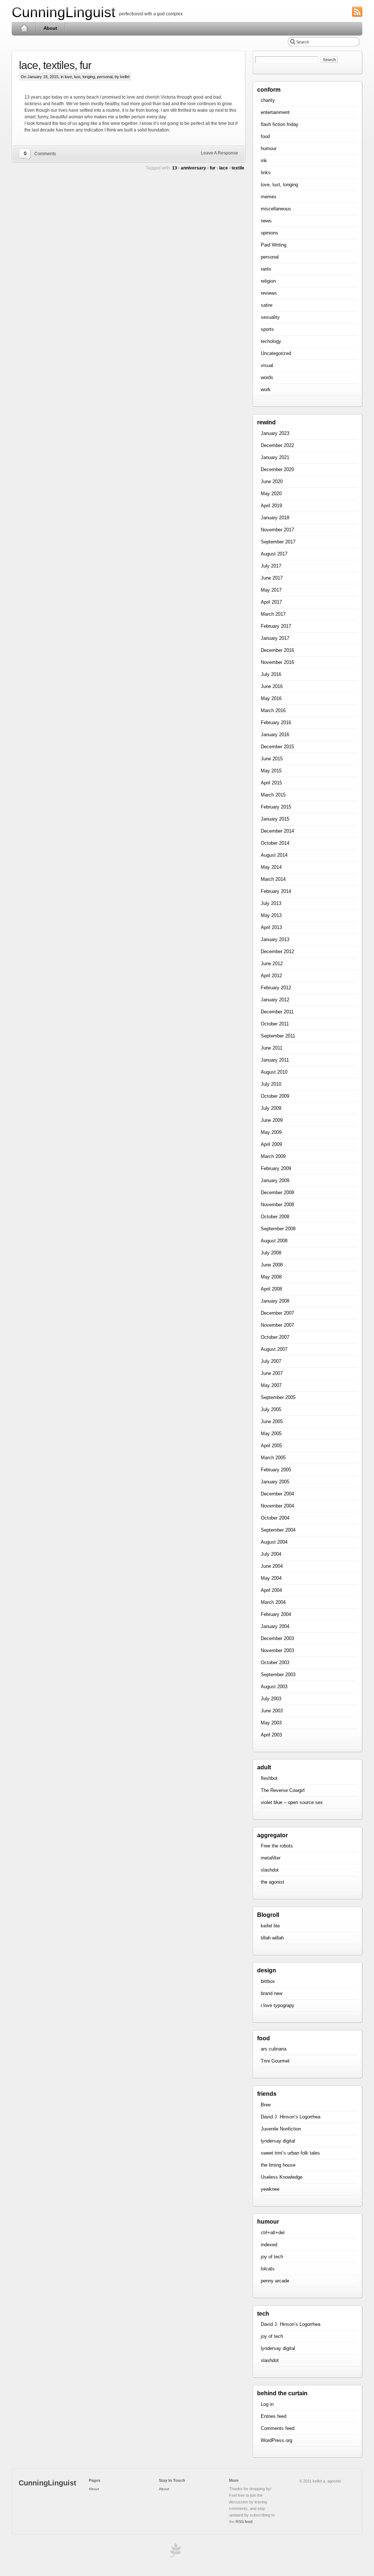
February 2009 (276, 1168)
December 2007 (277, 1313)
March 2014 (273, 879)
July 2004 (271, 1554)
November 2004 (277, 1506)
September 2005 (278, 1397)
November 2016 (277, 662)
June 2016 (272, 686)
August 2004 (274, 1542)
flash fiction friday (280, 124)
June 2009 (272, 1120)
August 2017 (274, 554)
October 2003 (275, 1662)
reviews (269, 293)
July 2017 (271, 566)
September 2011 (278, 1036)
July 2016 (271, 674)
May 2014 (271, 867)
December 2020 (277, 469)
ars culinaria (274, 2049)
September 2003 (278, 1675)
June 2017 (272, 578)
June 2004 (272, 1566)
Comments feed (278, 2428)
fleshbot (269, 1778)
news (266, 221)
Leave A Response (220, 153)
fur (213, 168)
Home (24, 28)
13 (175, 168)
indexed (269, 2245)
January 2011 (275, 1060)
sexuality (270, 317)
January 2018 (275, 518)
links (266, 173)
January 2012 (275, 1000)
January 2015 (275, 819)
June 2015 (272, 759)
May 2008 (271, 1277)
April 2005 (271, 1446)
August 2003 (274, 1687)
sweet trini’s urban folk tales (290, 2153)
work (266, 389)
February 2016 (276, 723)
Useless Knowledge (282, 2177)
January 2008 (275, 1301)
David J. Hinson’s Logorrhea (291, 2117)
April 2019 (271, 506)
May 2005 (271, 1434)
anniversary (193, 168)
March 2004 (273, 1602)
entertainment (275, 112)
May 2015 (271, 771)
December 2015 (277, 747)
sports (267, 329)
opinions (270, 233)
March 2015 (273, 795)
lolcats (268, 2269)
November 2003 (277, 1650)
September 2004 (278, 1530)
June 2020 (272, 481)
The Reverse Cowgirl (283, 1790)
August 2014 (274, 855)
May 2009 (271, 1132)
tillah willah (272, 1938)
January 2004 (275, 1626)
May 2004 (271, 1578)
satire (267, 305)
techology (271, 341)
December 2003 (277, 1638)
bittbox (268, 1981)
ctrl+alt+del (273, 2233)
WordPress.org (276, 2440)
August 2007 (274, 1349)
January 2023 (275, 433)
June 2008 (272, 1265)
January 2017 (275, 638)
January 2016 (275, 735)
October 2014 (275, 843)
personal (105, 77)
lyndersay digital (278, 2141)
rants (266, 269)
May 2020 (271, 494)
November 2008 (277, 1205)
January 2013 (275, 939)
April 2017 (271, 602)
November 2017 (277, 530)
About (50, 28)
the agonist (272, 1882)
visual (267, 365)
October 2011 (275, 1024)
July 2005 (271, 1409)
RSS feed (244, 2522)
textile (238, 168)
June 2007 (272, 1373)
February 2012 (276, 988)
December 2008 (277, 1193)
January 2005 (275, 1482)
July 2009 (271, 1108)
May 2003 (271, 1723)
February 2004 (276, 1614)
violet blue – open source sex (292, 1802)
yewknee (270, 2189)
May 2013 (271, 915)
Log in (267, 2404)
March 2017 (273, 614)
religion (268, 281)
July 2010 (271, 1084)
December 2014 (277, 831)
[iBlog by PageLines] (174, 2552)
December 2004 (277, 1494)
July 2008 (271, 1253)
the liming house (278, 2165)
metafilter (271, 1858)
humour (269, 148)
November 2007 (277, 1325)
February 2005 (276, 1470)
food (265, 136)
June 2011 (272, 1048)
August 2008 (274, 1241)
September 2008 (278, 1229)
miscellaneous (276, 209)
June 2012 (272, 964)
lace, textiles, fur (55, 65)
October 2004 (275, 1518)
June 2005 (272, 1421)
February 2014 (276, 891)
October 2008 (275, 1217)
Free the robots (277, 1846)
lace (224, 168)
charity (268, 100)
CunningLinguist (64, 12)
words (267, 377)
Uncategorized (276, 353)
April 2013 (271, 927)
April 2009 (271, 1144)
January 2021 (275, 457)
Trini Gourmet (275, 2061)
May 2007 (271, 1385)
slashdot (270, 1870)
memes (269, 197)
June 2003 (272, 1711)
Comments (45, 154)
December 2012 (277, 951)
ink (264, 160)
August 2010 (274, 1072)
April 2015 (271, 783)
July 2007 (271, 1361)
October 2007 (275, 1337)
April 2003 (271, 1735)
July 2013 (271, 903)
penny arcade (275, 2281)
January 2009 (275, 1180)
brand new (272, 1993)
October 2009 (275, 1096)
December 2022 (277, 445)
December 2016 (277, 650)
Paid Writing (274, 245)
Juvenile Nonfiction (281, 2129)
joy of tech (272, 2257)
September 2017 (278, 542)
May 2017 (271, 590)
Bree (266, 2105)
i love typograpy (278, 2005)
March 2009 (273, 1156)
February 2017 (276, 626)
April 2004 (271, 1590)
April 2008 (271, 1289)
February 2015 (276, 807)
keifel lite (270, 1926)
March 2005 (273, 1458)
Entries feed (274, 2416)
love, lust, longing (80, 77)
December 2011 (277, 1012)
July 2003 (271, 1699)
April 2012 (271, 976)
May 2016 (271, 698)
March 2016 (273, 710)
